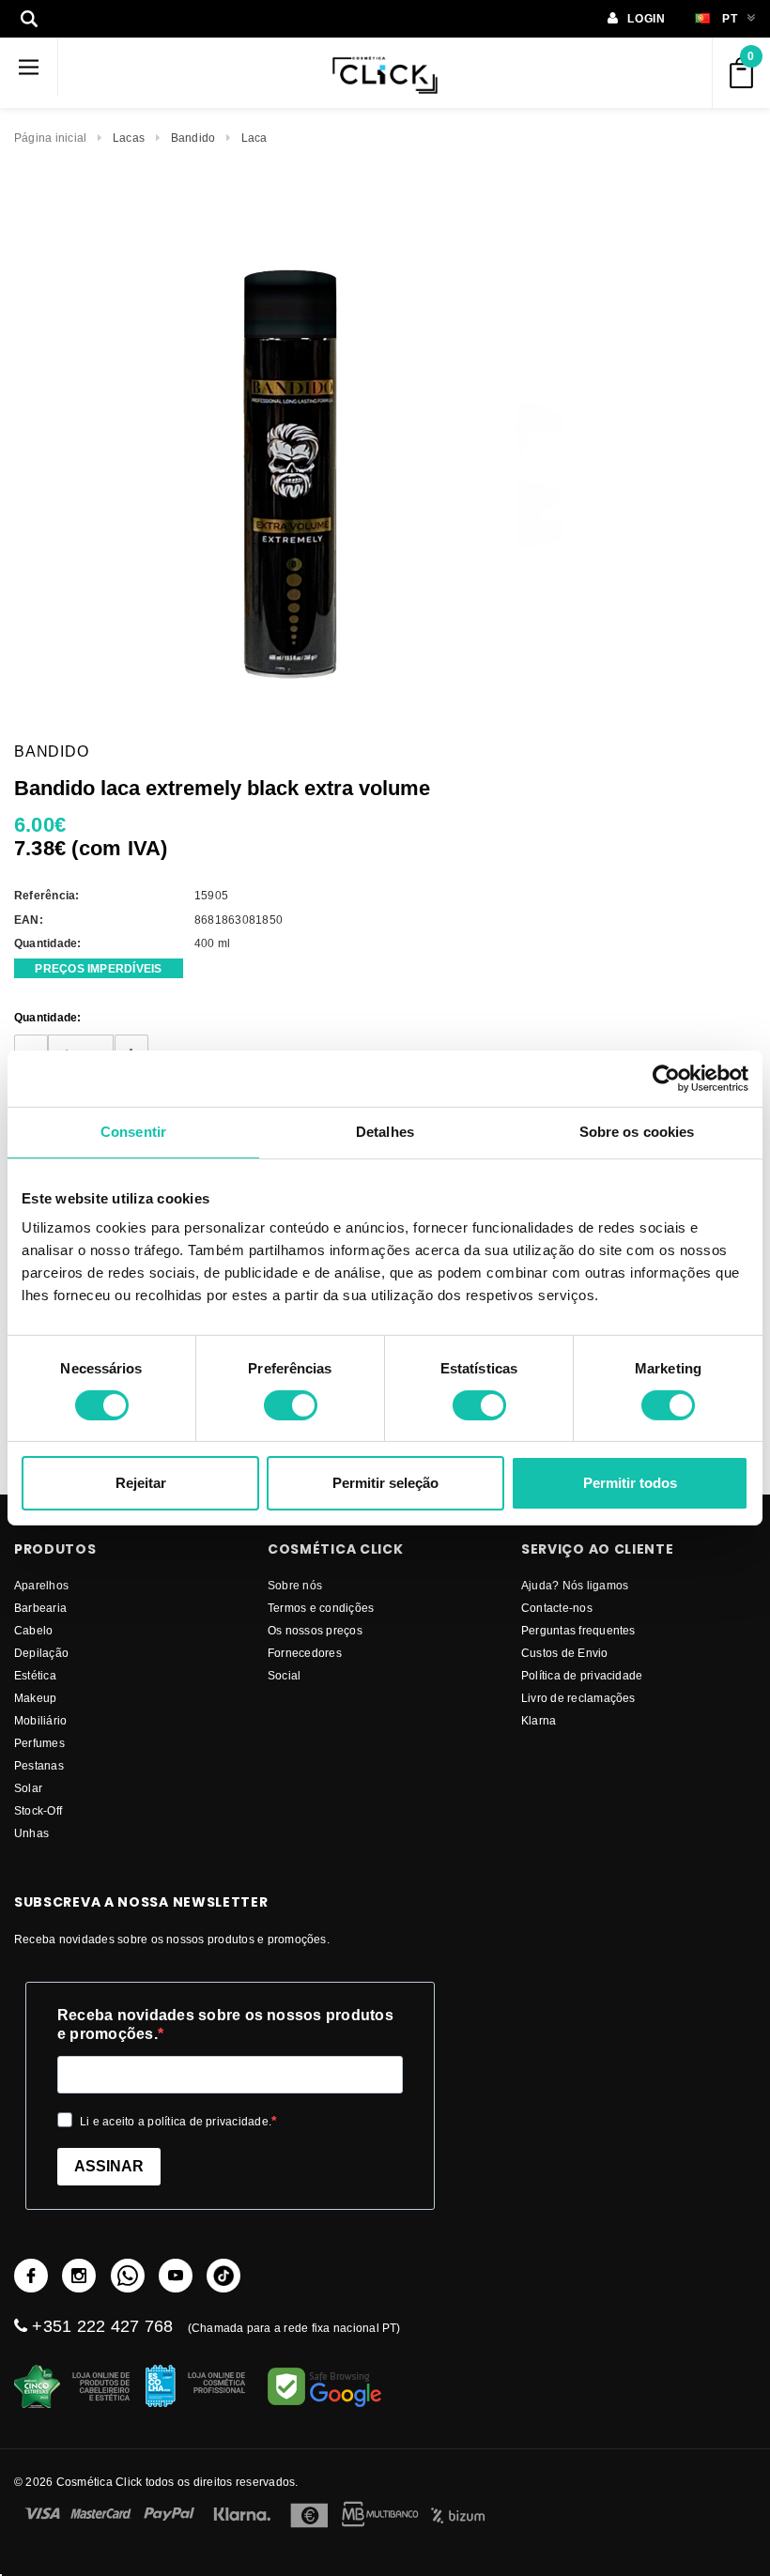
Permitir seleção (385, 1483)
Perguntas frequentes (578, 1630)
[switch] (291, 1405)
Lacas (129, 138)
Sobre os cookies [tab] (637, 1132)
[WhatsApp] (128, 2276)
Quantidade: (48, 1017)
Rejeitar (141, 1483)
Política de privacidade (582, 1675)
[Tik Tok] (223, 2276)
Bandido (193, 138)
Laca (254, 138)
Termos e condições (321, 1608)
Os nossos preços (315, 1630)
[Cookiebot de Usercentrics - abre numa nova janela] (666, 1079)
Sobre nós (295, 1585)
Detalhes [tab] (385, 1132)
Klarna (539, 1720)
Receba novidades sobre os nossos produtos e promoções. (225, 2024)
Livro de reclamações (578, 1698)
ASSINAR (109, 2166)
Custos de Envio (565, 1653)
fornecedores (305, 1653)
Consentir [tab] (133, 1132)
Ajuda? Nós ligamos (575, 1585)
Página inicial (50, 138)
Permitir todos (630, 1483)
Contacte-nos (557, 1608)
